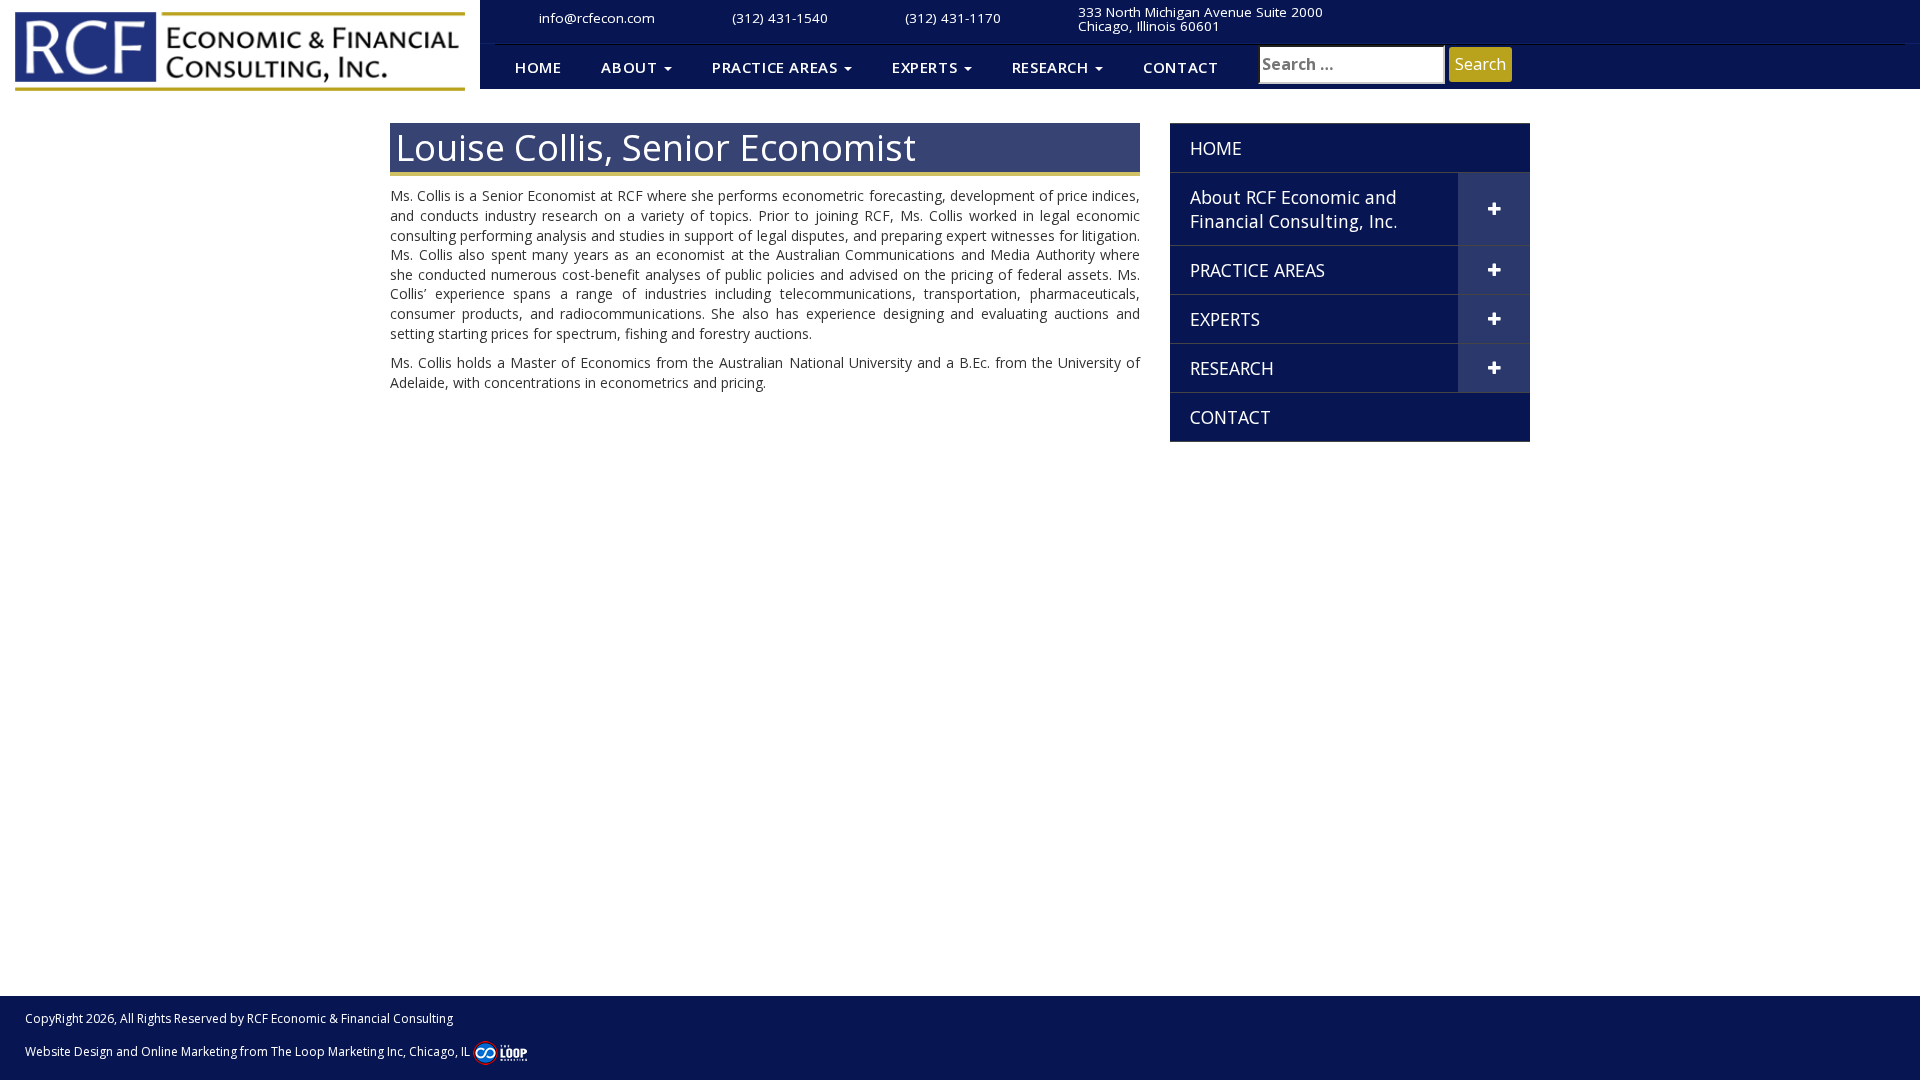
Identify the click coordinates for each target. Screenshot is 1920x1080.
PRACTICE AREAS (777, 67)
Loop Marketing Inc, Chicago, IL (384, 1051)
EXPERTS (927, 67)
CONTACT (1180, 67)
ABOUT (631, 67)
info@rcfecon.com (597, 18)
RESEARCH (1052, 67)
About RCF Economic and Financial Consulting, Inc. (1293, 209)
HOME (538, 67)
